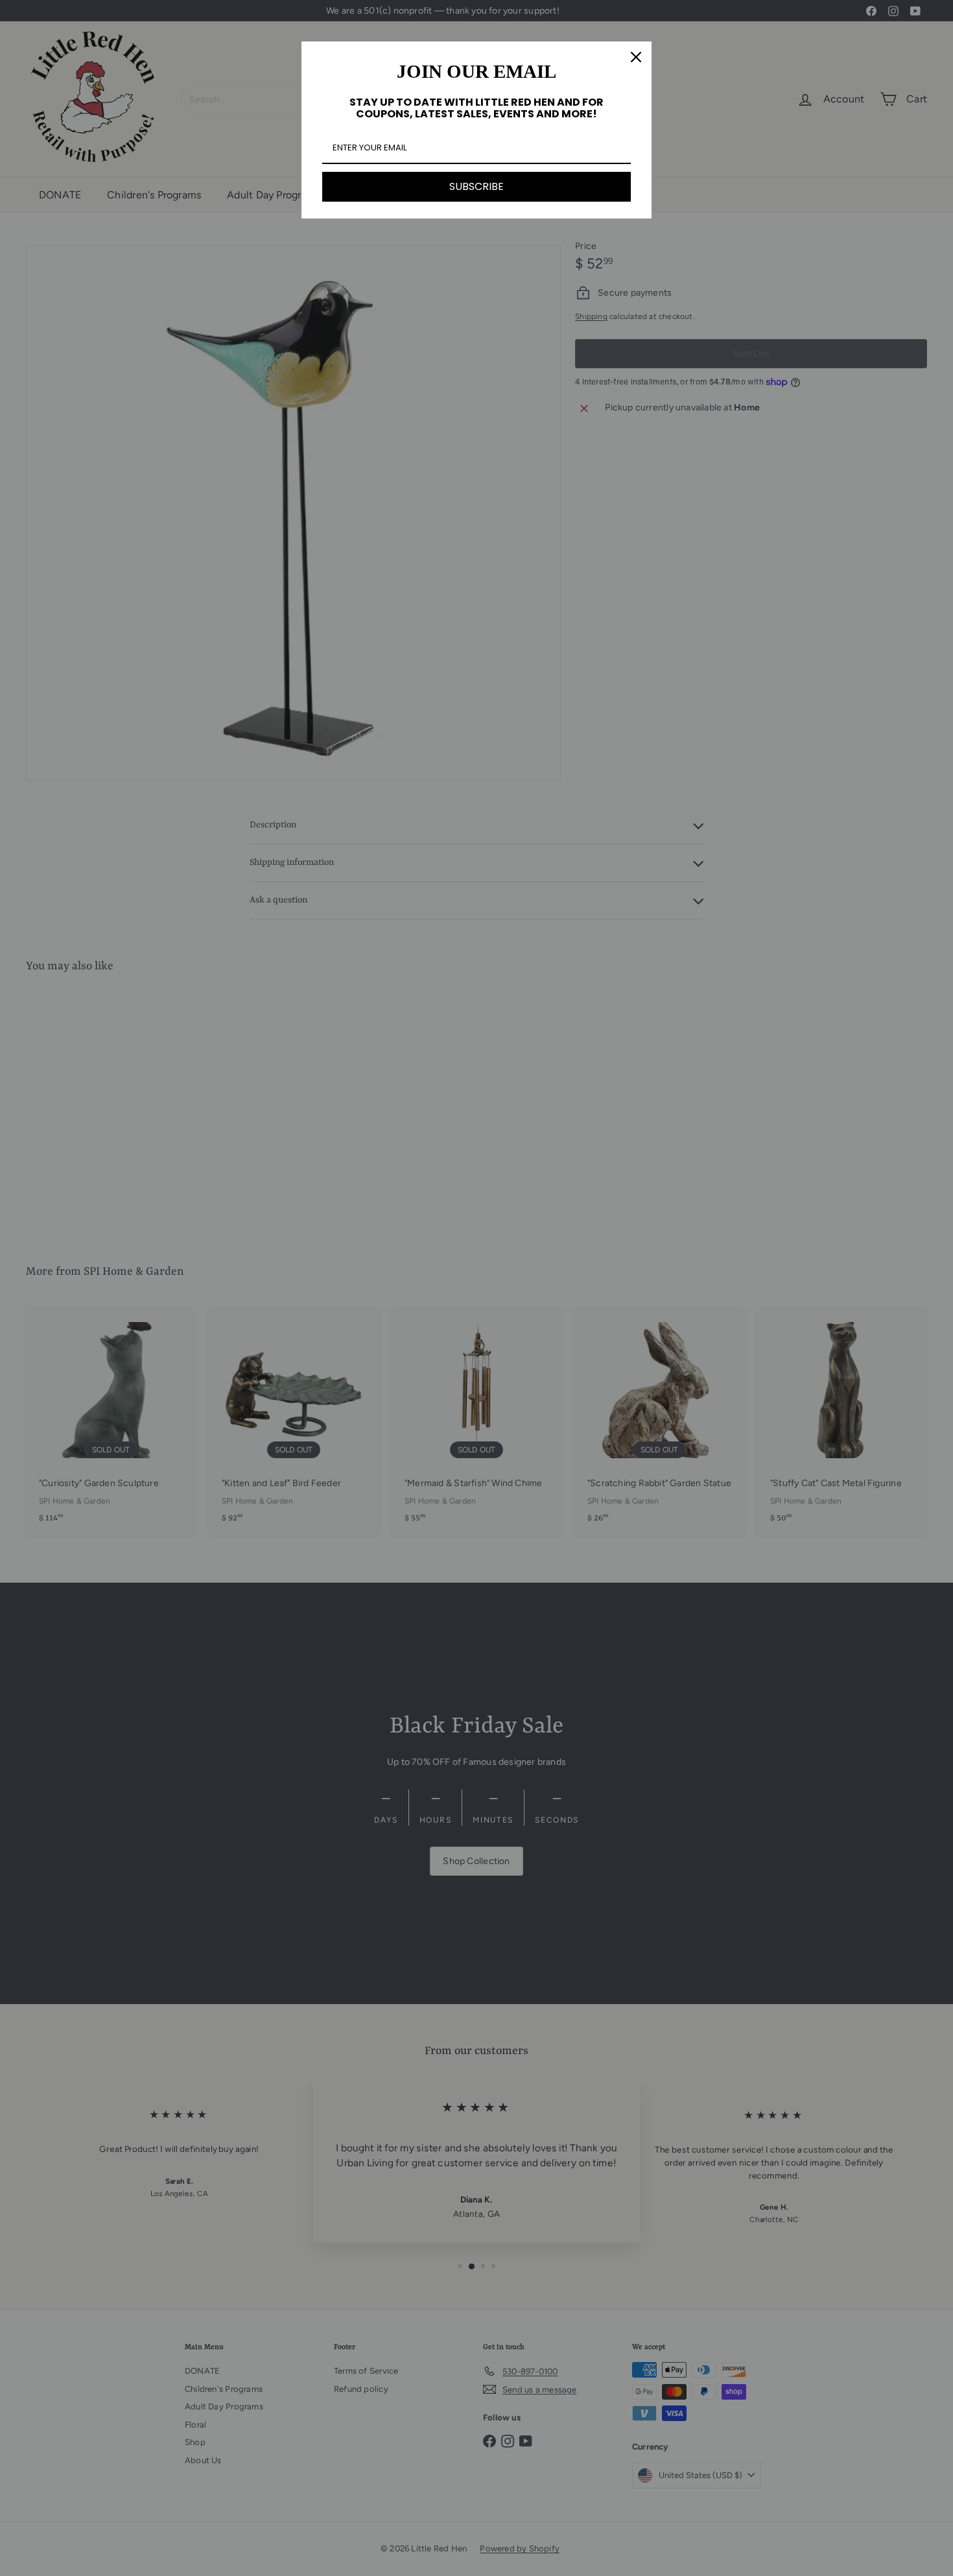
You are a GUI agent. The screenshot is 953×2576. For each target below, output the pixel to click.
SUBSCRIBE (476, 186)
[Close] (636, 57)
